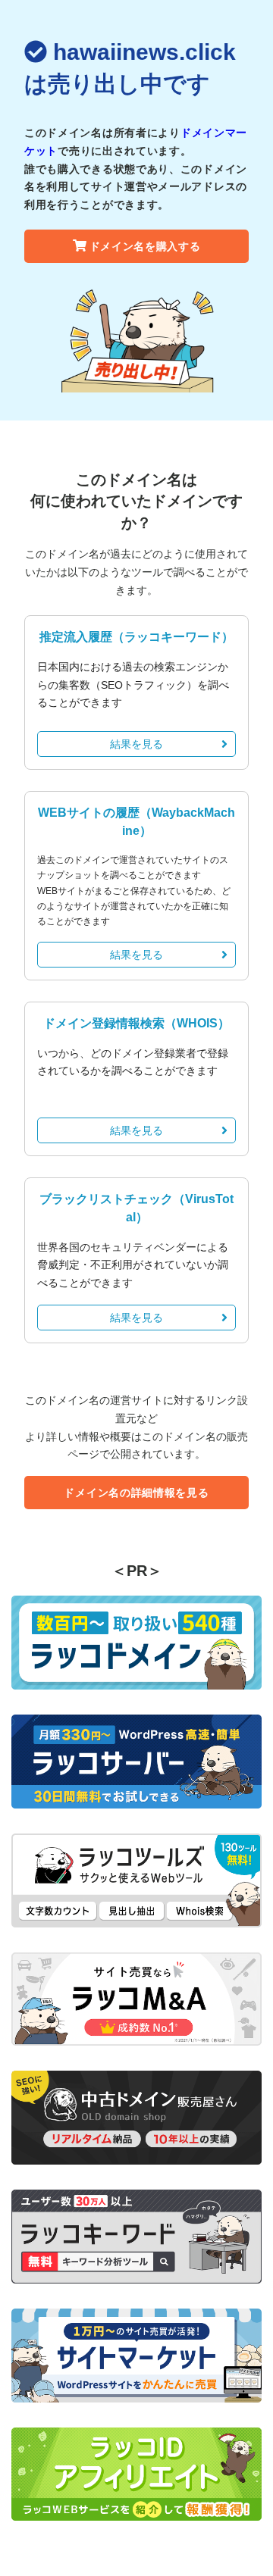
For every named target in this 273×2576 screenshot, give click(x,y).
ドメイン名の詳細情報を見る (136, 1493)
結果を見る (136, 744)
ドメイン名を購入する (145, 246)
